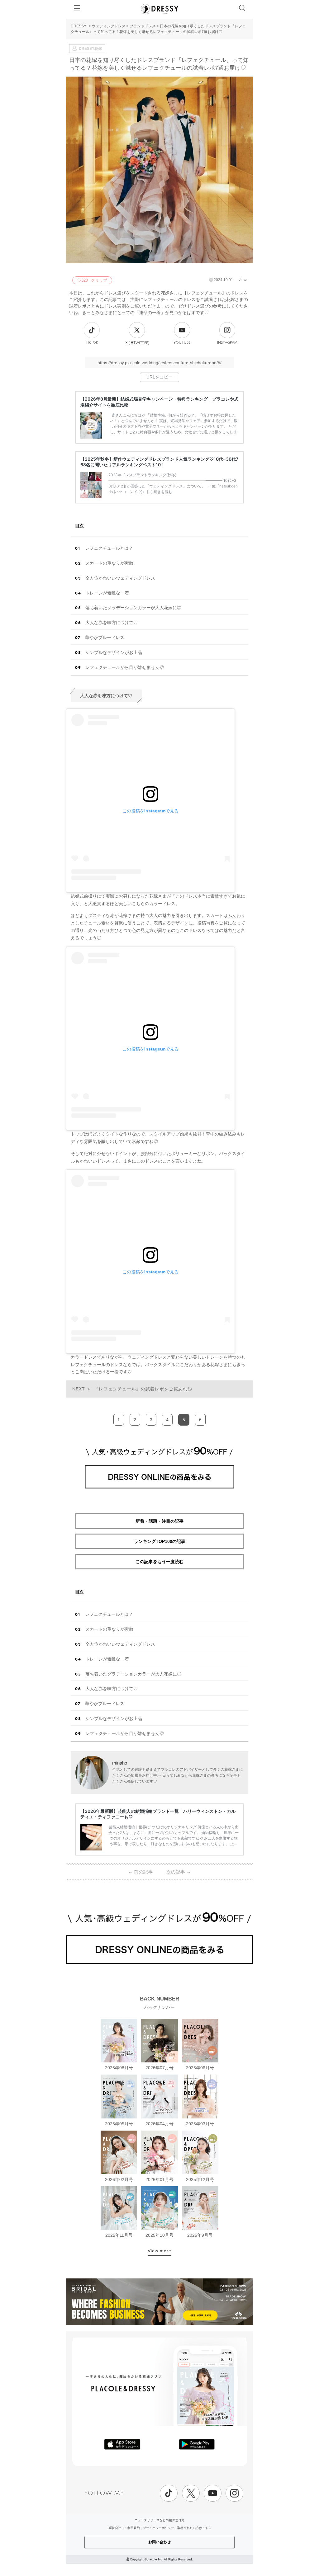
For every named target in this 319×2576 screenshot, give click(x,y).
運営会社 (115, 2528)
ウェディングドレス (109, 26)
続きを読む (163, 492)
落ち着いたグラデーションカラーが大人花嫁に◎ (133, 608)
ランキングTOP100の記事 (160, 1541)
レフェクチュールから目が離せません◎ (125, 667)
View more (159, 2251)
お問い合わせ (159, 2542)
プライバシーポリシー (159, 2528)
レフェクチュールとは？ (109, 548)
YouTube (182, 343)
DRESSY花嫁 (90, 49)
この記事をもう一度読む (159, 1562)
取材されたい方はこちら (194, 2528)
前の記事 (140, 1872)
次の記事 (179, 1872)
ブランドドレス (143, 26)
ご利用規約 (132, 2528)
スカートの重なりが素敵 (109, 563)
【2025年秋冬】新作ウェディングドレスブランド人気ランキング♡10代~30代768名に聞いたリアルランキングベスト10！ (159, 462)
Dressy (159, 9)
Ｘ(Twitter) (137, 343)
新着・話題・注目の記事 (159, 1521)
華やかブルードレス (105, 637)
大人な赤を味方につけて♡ (112, 623)
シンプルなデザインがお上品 (114, 652)
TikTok (92, 343)
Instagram (227, 343)
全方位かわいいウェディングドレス (120, 578)
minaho (120, 1763)
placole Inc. (155, 2559)
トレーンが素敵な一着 (107, 593)
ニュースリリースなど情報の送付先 (159, 2520)
